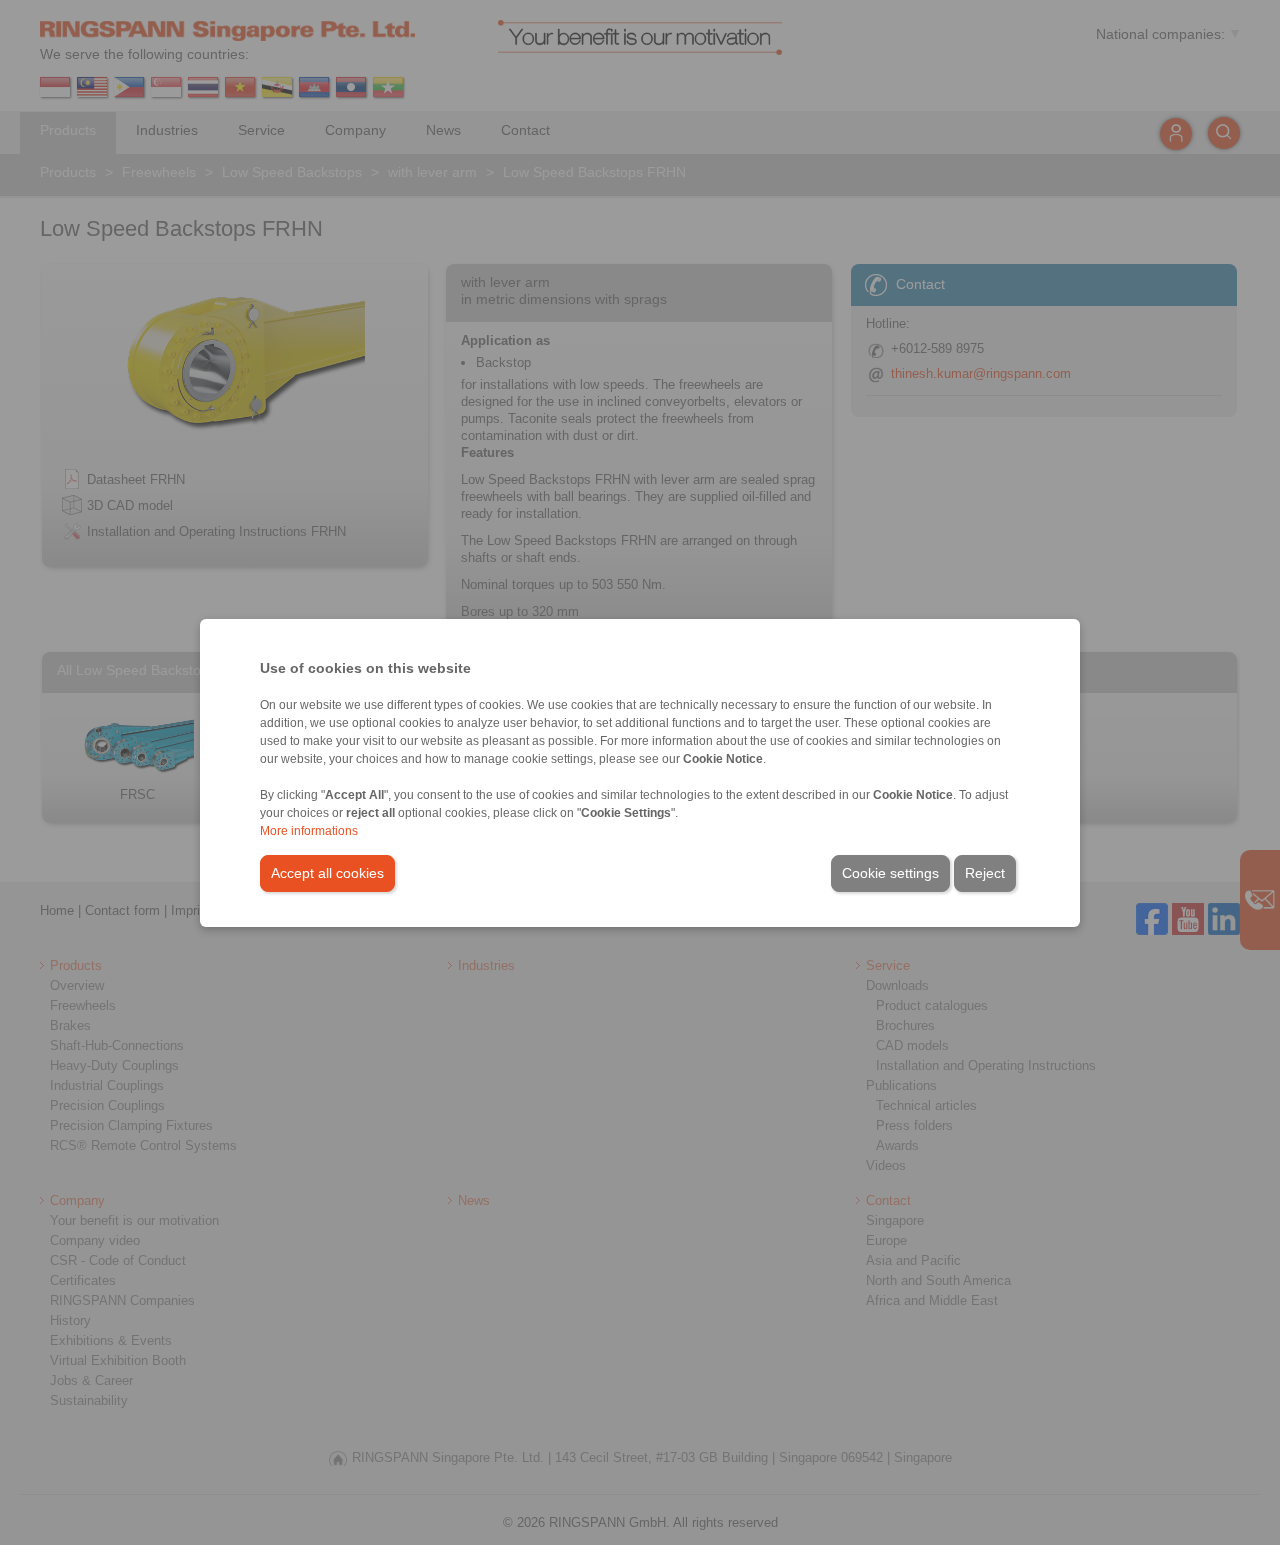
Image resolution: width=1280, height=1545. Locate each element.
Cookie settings (890, 873)
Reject (985, 873)
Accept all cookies (327, 873)
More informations (309, 831)
